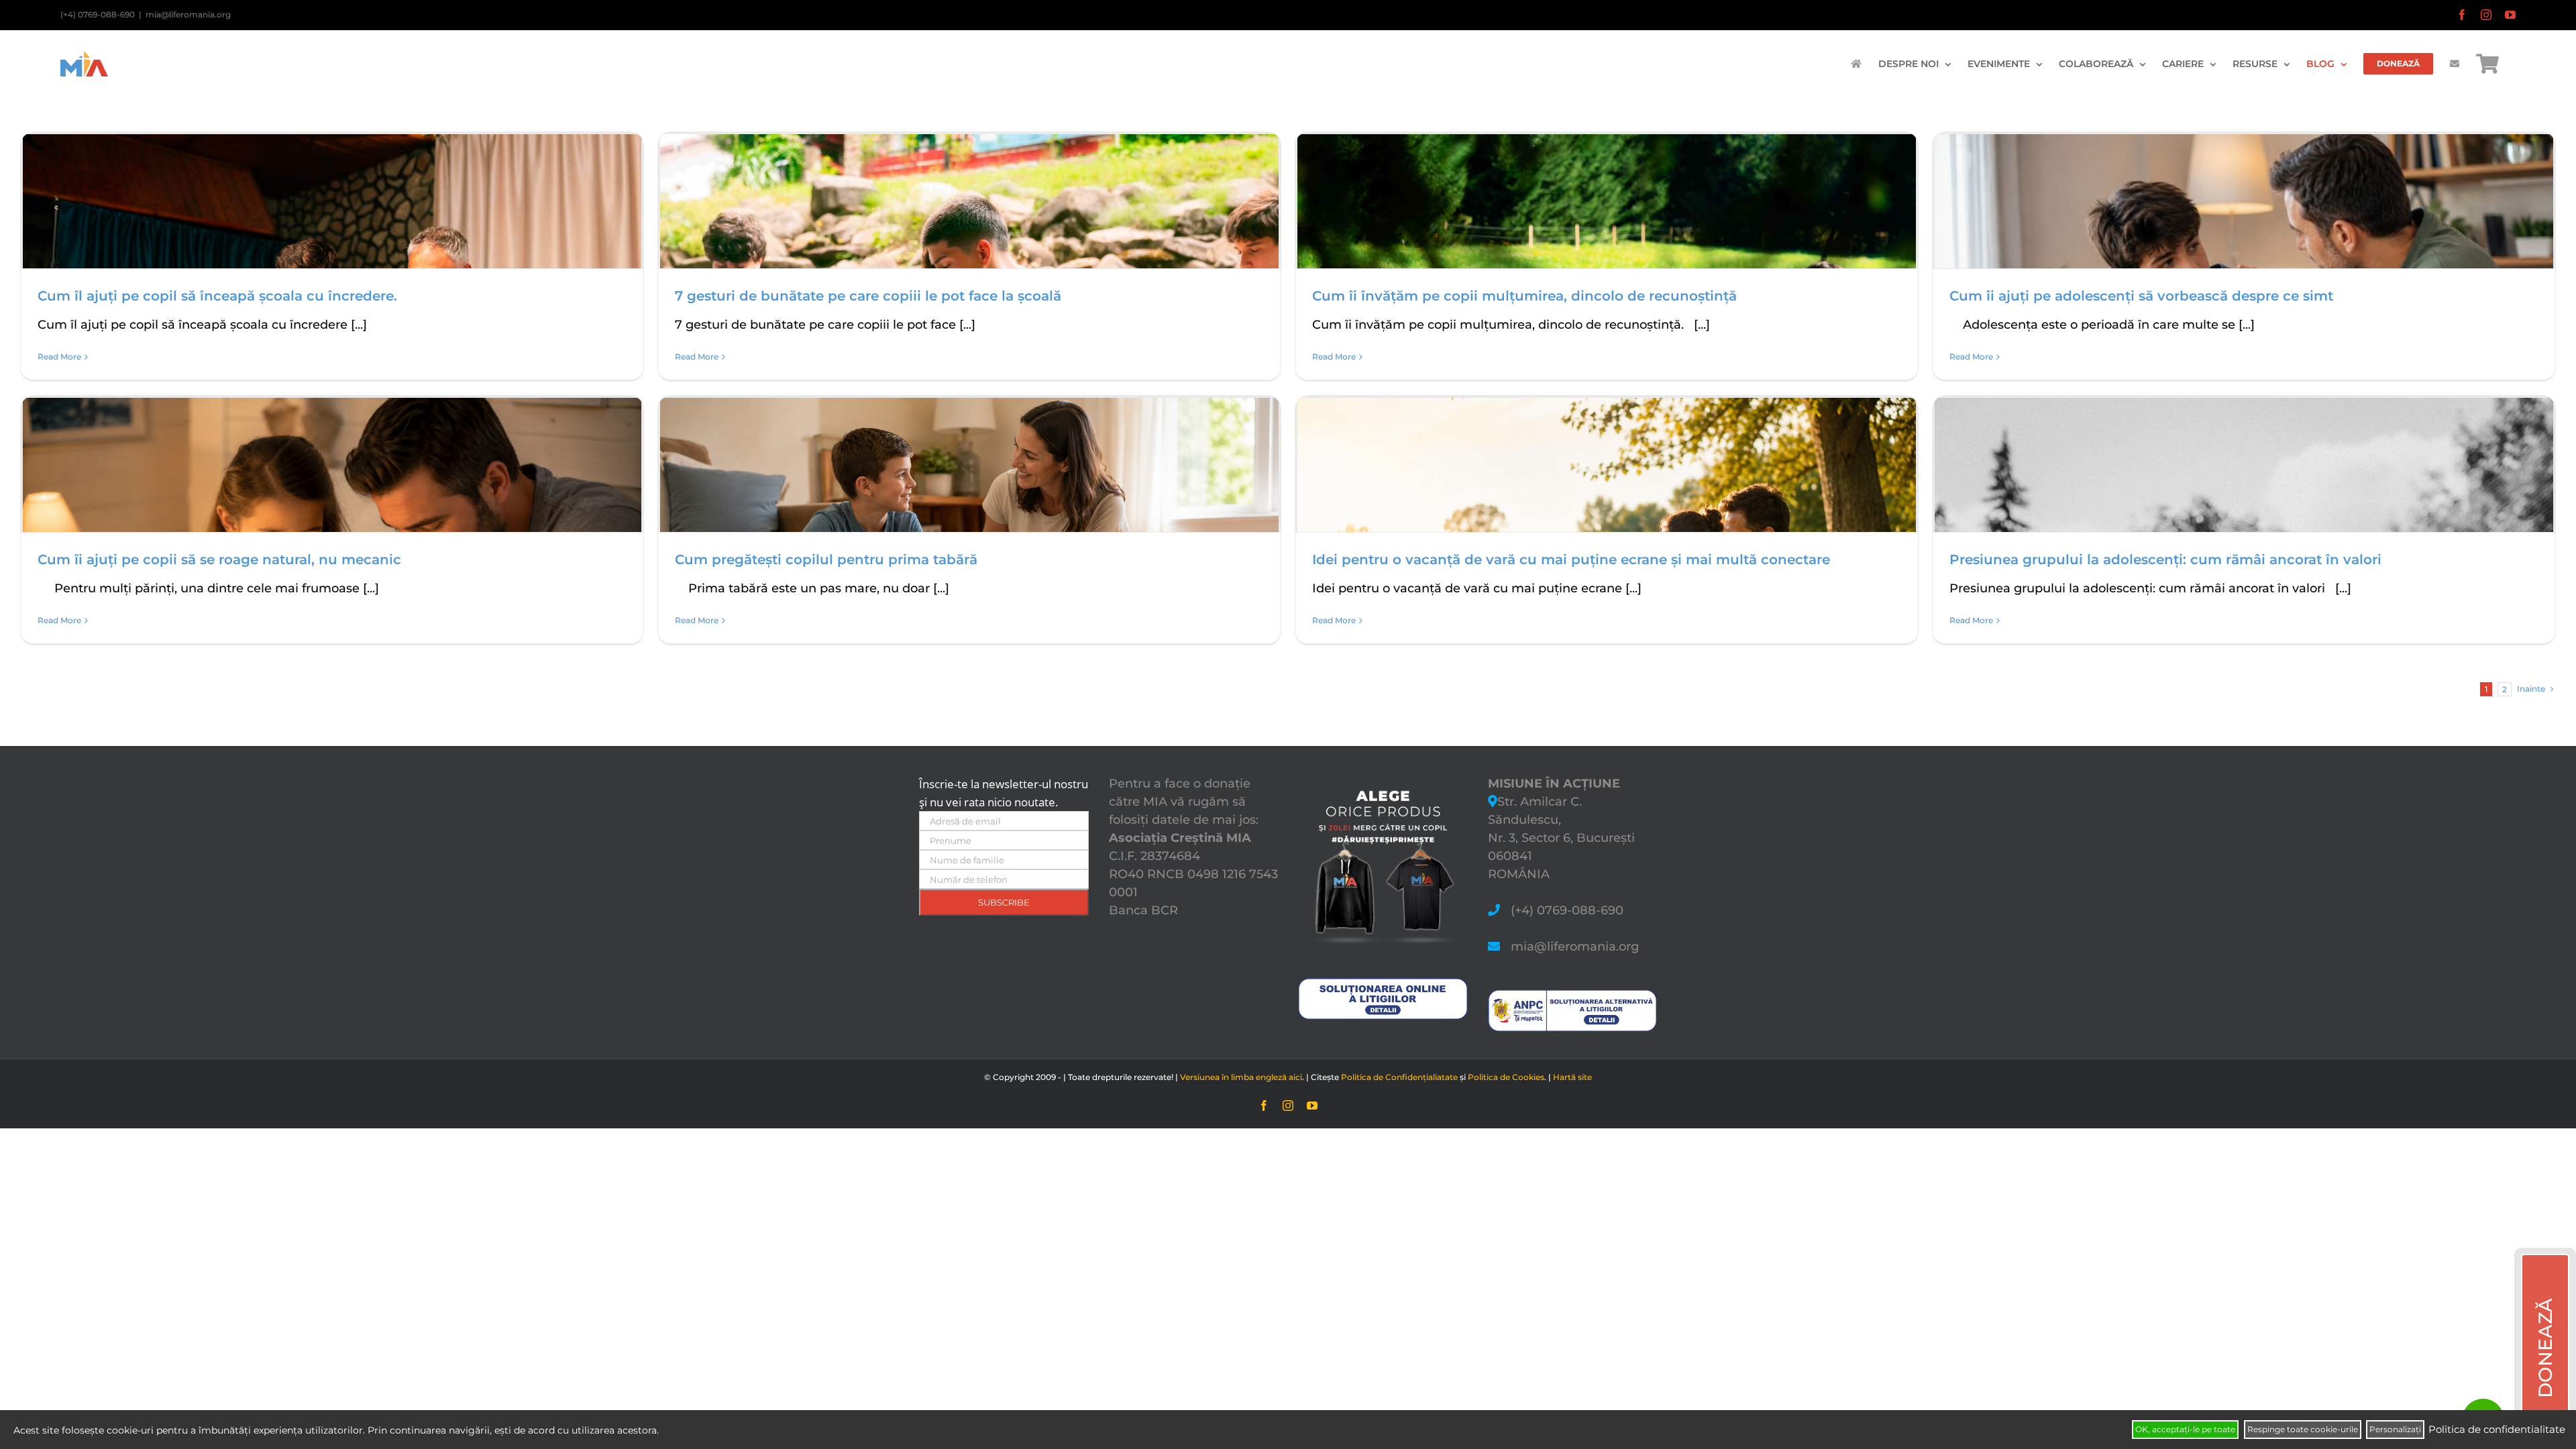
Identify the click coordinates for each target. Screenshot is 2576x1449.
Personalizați (2395, 1429)
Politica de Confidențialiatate (1399, 1077)
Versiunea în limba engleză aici (1241, 1077)
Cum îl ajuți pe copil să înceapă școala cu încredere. (217, 296)
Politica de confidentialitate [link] (2497, 1429)
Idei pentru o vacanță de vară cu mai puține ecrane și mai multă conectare (1571, 559)
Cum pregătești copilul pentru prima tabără (826, 559)
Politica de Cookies (1506, 1077)
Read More (59, 357)
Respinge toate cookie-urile (2303, 1429)
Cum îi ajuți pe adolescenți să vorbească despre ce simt (2141, 296)
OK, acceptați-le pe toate (2185, 1429)
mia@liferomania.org (188, 14)
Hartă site (1572, 1077)
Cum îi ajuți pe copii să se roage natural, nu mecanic (219, 559)
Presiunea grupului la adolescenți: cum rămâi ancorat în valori (2165, 559)
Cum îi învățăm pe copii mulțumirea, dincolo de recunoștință (1524, 296)
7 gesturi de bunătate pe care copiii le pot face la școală (868, 296)
